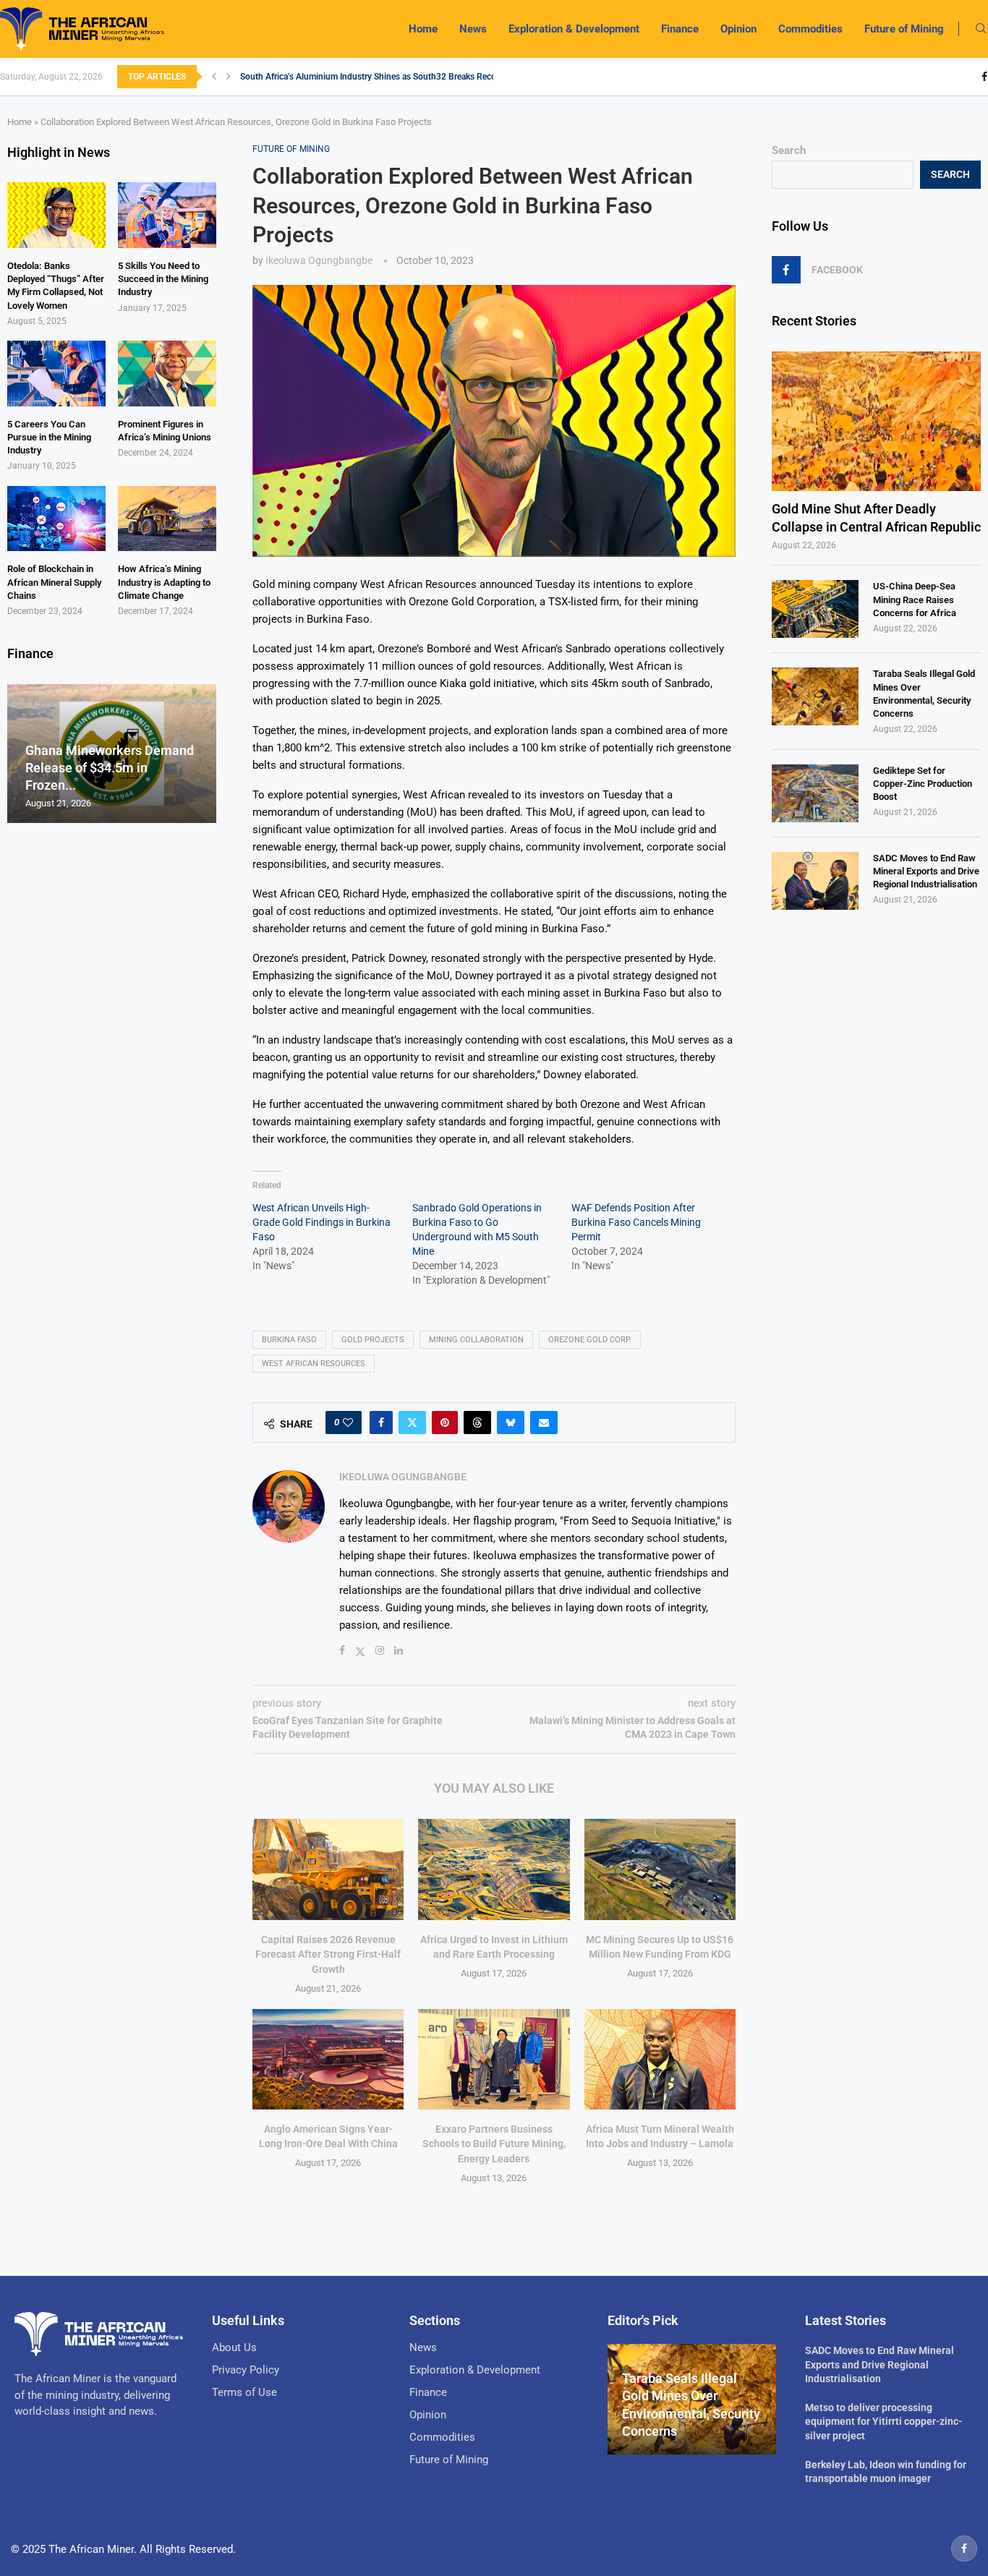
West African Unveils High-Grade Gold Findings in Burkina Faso (321, 1222)
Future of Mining (904, 29)
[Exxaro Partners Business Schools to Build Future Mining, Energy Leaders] (494, 2059)
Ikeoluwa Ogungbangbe (319, 260)
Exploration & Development (574, 29)
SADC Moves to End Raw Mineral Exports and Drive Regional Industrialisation (926, 871)
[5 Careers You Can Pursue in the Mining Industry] (56, 374)
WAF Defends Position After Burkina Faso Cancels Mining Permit (636, 1222)
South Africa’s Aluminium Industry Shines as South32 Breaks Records (374, 77)
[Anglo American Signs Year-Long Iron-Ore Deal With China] (328, 2059)
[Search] (981, 29)
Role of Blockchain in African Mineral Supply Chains (54, 582)
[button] (214, 77)
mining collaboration (476, 1340)
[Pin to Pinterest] (445, 1423)
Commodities (810, 29)
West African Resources (314, 1364)
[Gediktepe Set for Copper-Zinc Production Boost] (815, 793)
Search (789, 150)
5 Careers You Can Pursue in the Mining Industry (49, 437)
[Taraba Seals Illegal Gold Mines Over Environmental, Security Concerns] (815, 696)
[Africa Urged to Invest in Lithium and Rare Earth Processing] (494, 1869)
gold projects (373, 1340)
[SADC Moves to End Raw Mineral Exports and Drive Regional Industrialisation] (815, 881)
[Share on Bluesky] (511, 1423)
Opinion (738, 29)
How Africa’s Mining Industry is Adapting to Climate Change (164, 582)
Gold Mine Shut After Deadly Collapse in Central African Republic (876, 518)
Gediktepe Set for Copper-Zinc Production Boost (923, 784)
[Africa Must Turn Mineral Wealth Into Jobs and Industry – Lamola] (660, 2059)
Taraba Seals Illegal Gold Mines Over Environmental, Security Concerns (924, 694)
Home (423, 29)
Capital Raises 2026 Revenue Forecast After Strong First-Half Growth (328, 1954)
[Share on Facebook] (381, 1423)
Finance (680, 29)
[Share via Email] (544, 1423)
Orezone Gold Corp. (590, 1340)
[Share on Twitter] (412, 1423)
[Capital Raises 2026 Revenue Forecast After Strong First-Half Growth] (328, 1869)
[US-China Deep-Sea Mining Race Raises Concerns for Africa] (815, 609)
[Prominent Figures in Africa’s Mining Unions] (167, 374)
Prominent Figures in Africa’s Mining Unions (165, 431)
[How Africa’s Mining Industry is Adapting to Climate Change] (167, 519)
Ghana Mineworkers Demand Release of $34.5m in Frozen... (110, 768)
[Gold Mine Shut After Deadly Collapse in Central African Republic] (876, 421)
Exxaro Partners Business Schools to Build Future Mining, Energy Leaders (494, 2144)
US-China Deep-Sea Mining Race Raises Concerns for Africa (915, 599)
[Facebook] (984, 77)
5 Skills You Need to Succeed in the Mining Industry (163, 279)
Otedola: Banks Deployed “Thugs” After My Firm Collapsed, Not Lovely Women (56, 286)
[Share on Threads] (477, 1423)
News (473, 29)
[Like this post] (348, 1423)
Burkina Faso (289, 1340)
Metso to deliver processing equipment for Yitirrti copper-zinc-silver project (883, 2422)
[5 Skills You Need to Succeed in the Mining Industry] (167, 215)
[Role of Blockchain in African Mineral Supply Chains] (56, 519)
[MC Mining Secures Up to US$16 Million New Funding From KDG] (660, 1869)
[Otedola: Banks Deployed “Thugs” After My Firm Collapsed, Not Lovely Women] (56, 215)
